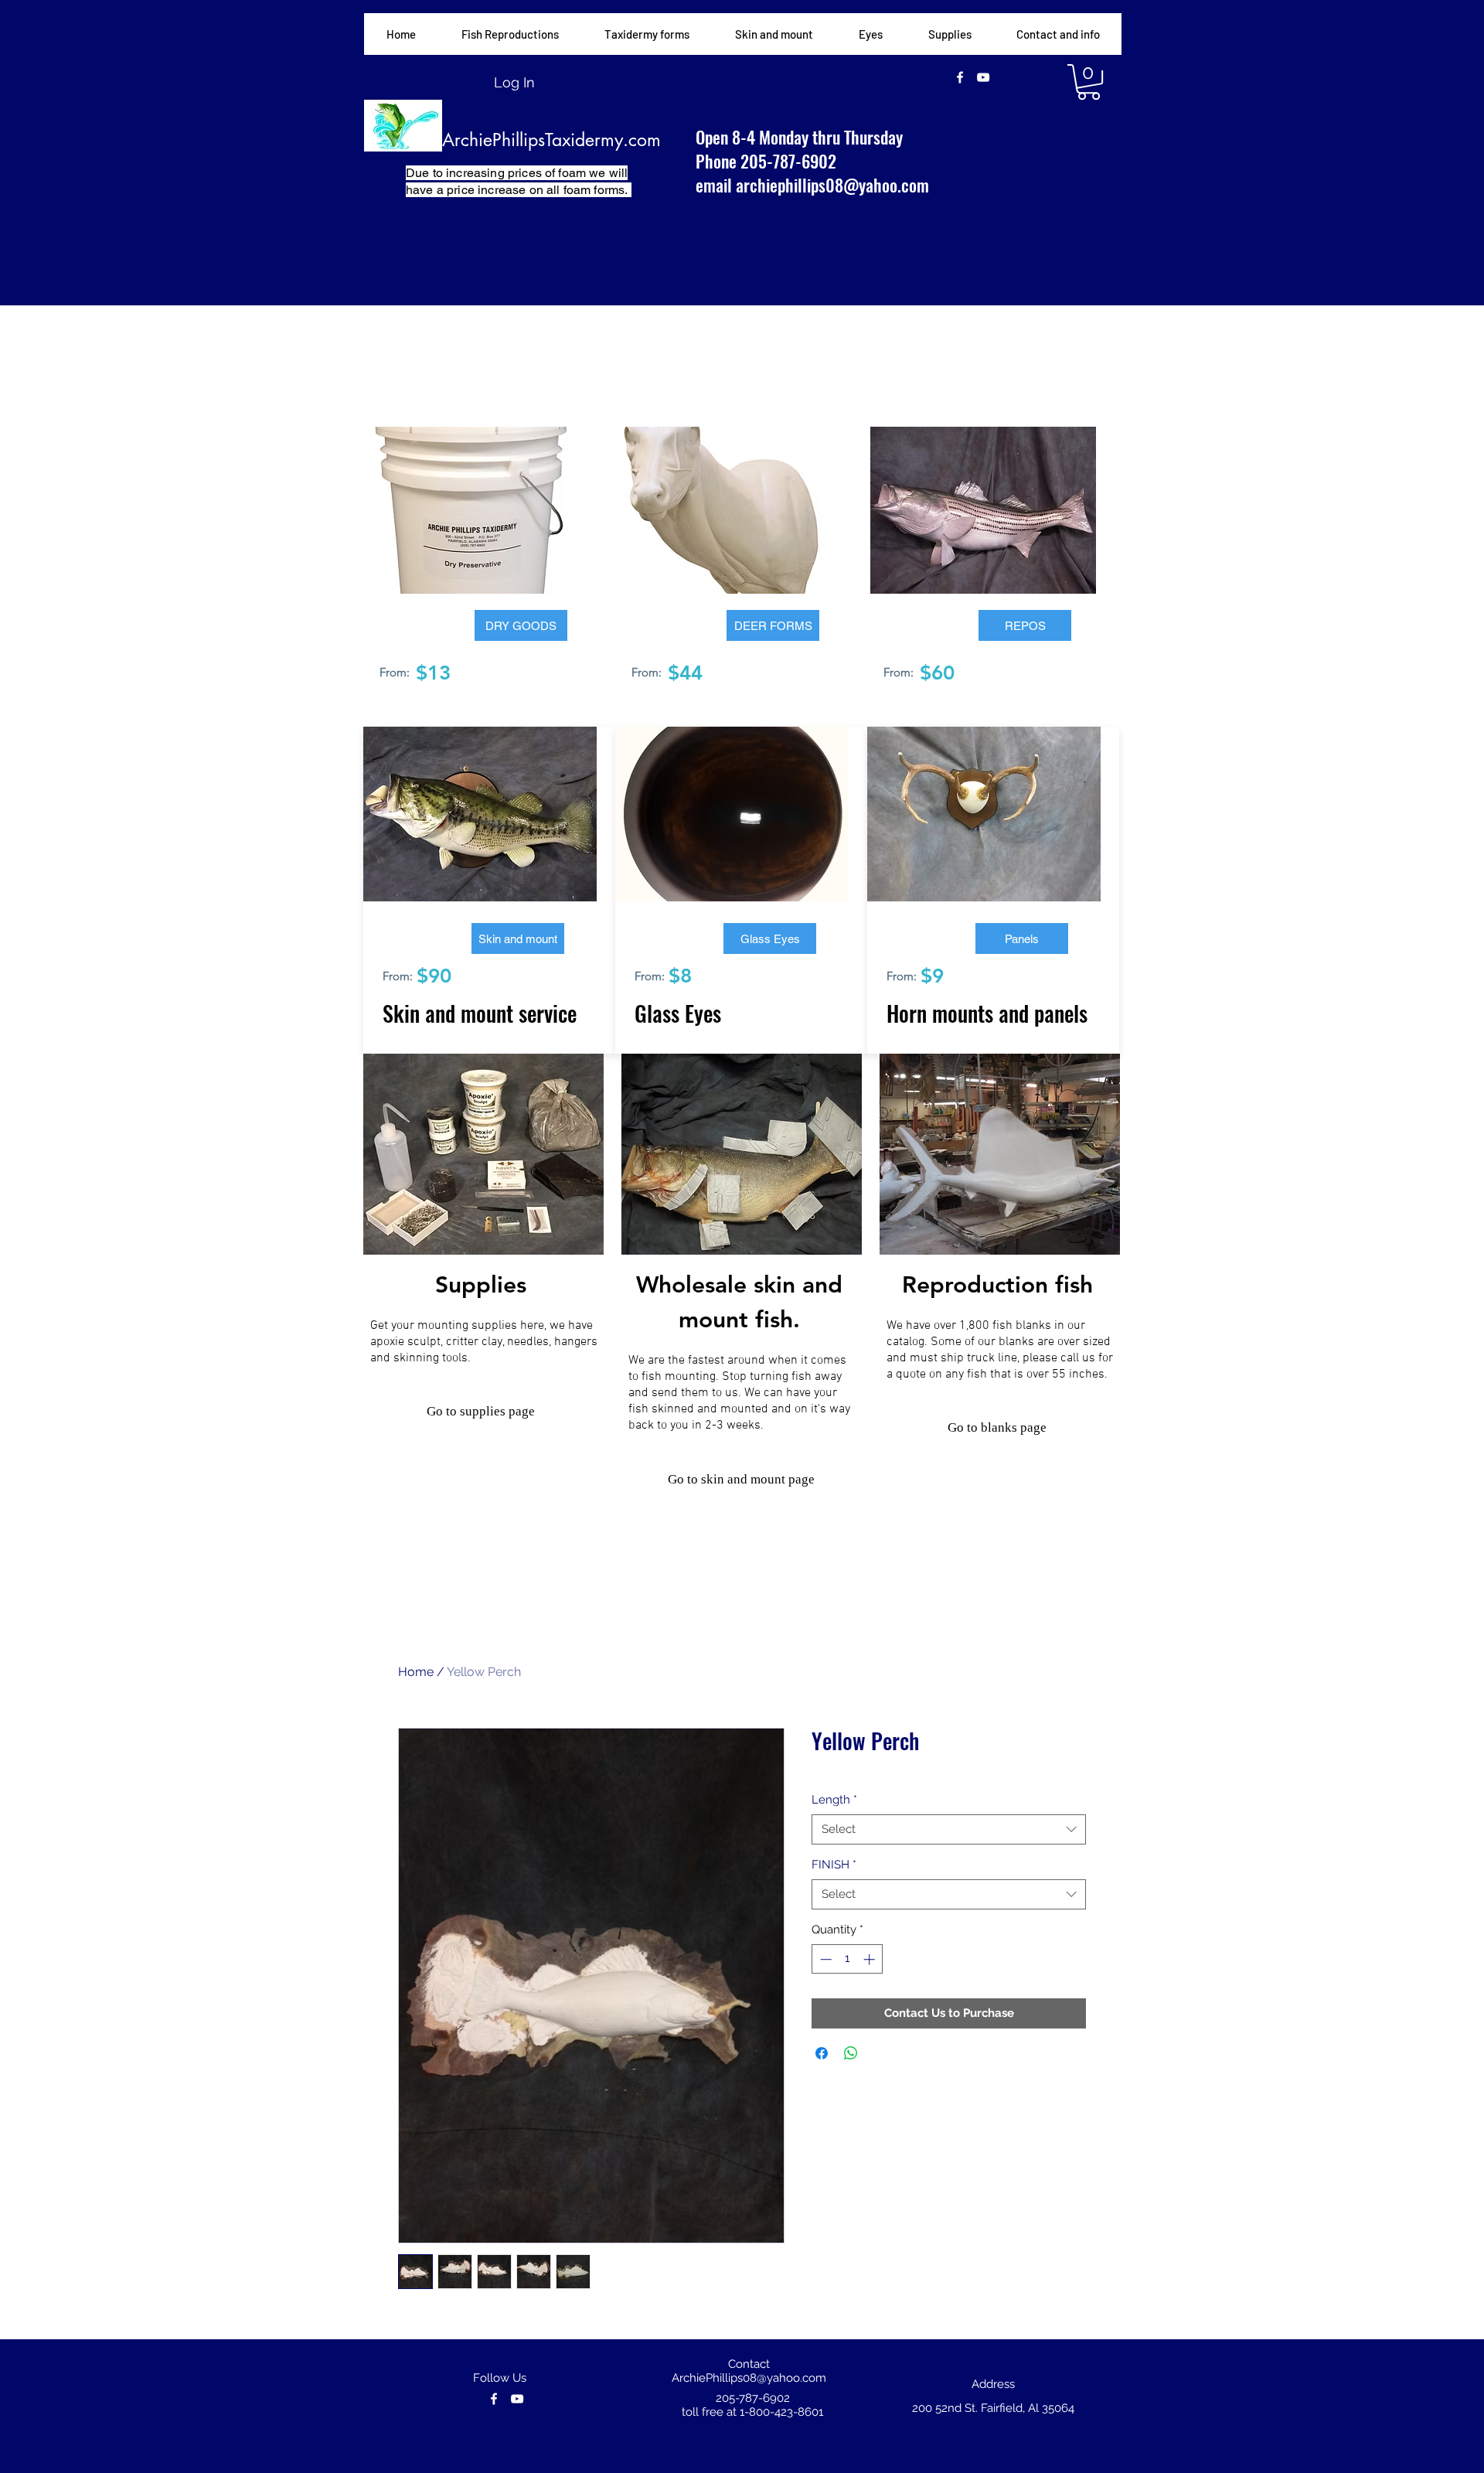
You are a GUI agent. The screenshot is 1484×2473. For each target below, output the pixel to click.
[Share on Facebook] (822, 2053)
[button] (647, 34)
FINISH (834, 1865)
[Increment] (871, 1959)
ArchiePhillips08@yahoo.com (749, 2378)
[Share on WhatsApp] (851, 2053)
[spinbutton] (848, 1959)
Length (834, 1800)
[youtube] (983, 77)
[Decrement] (824, 1959)
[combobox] (949, 1829)
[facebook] (960, 77)
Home (416, 1672)
